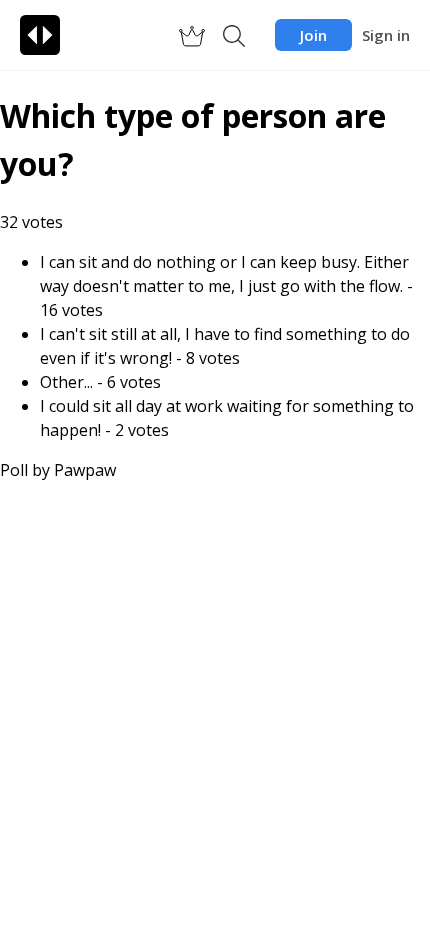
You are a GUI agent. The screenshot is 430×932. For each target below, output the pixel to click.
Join (313, 35)
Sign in (386, 35)
